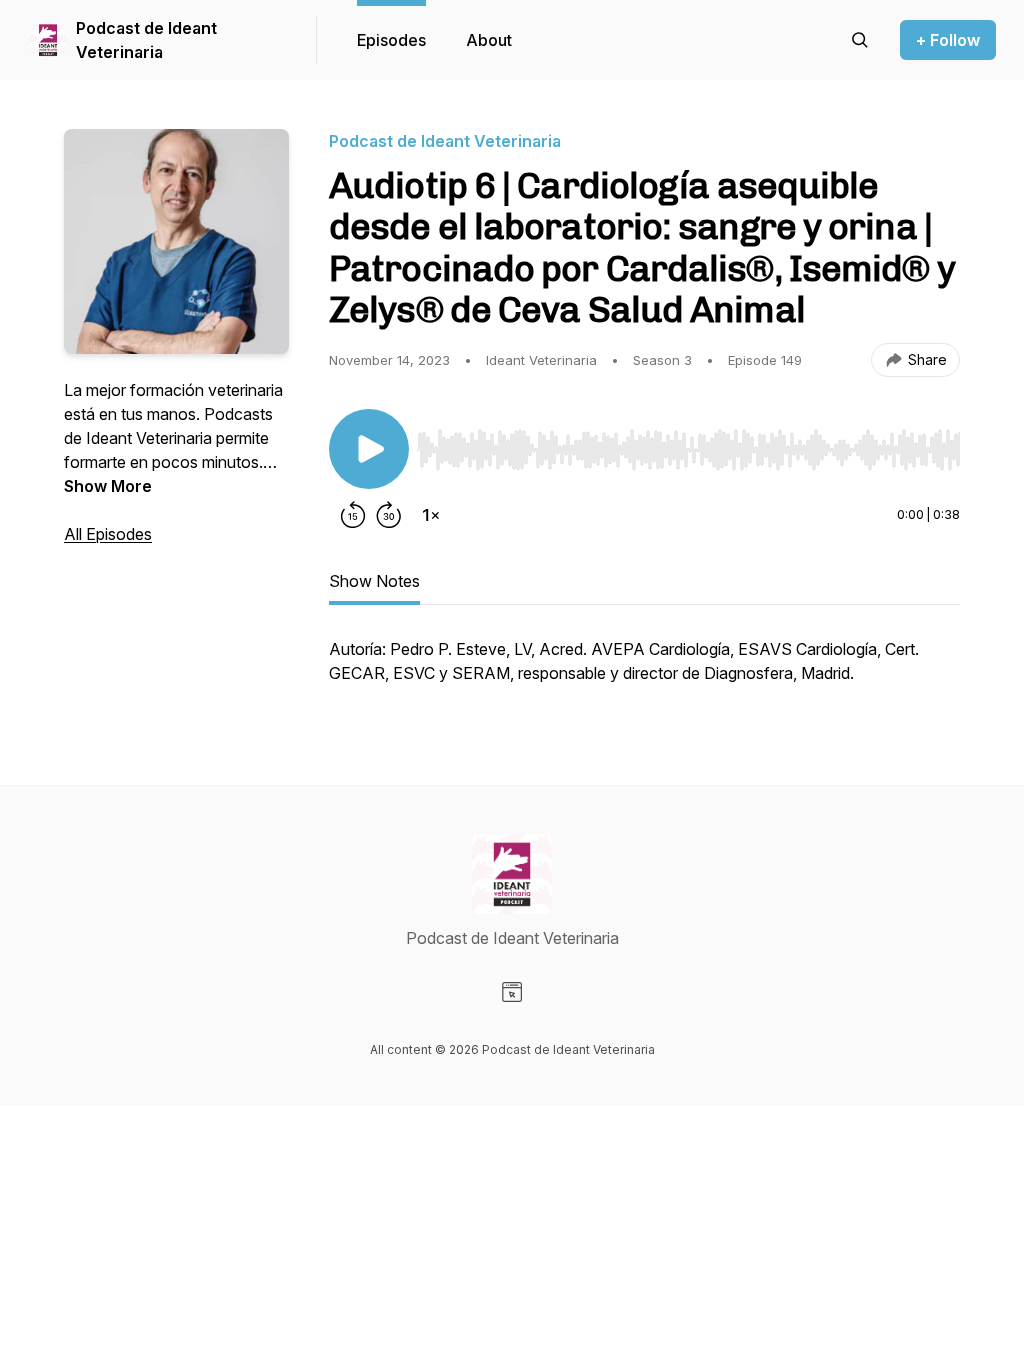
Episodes (391, 40)
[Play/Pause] (369, 449)
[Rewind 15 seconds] (353, 515)
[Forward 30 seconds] (389, 515)
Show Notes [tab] (374, 581)
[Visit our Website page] (512, 992)
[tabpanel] (644, 671)
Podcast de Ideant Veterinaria (146, 40)
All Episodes (108, 534)
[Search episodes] (860, 40)
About (489, 40)
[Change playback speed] (431, 515)
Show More (108, 486)
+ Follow (948, 40)
